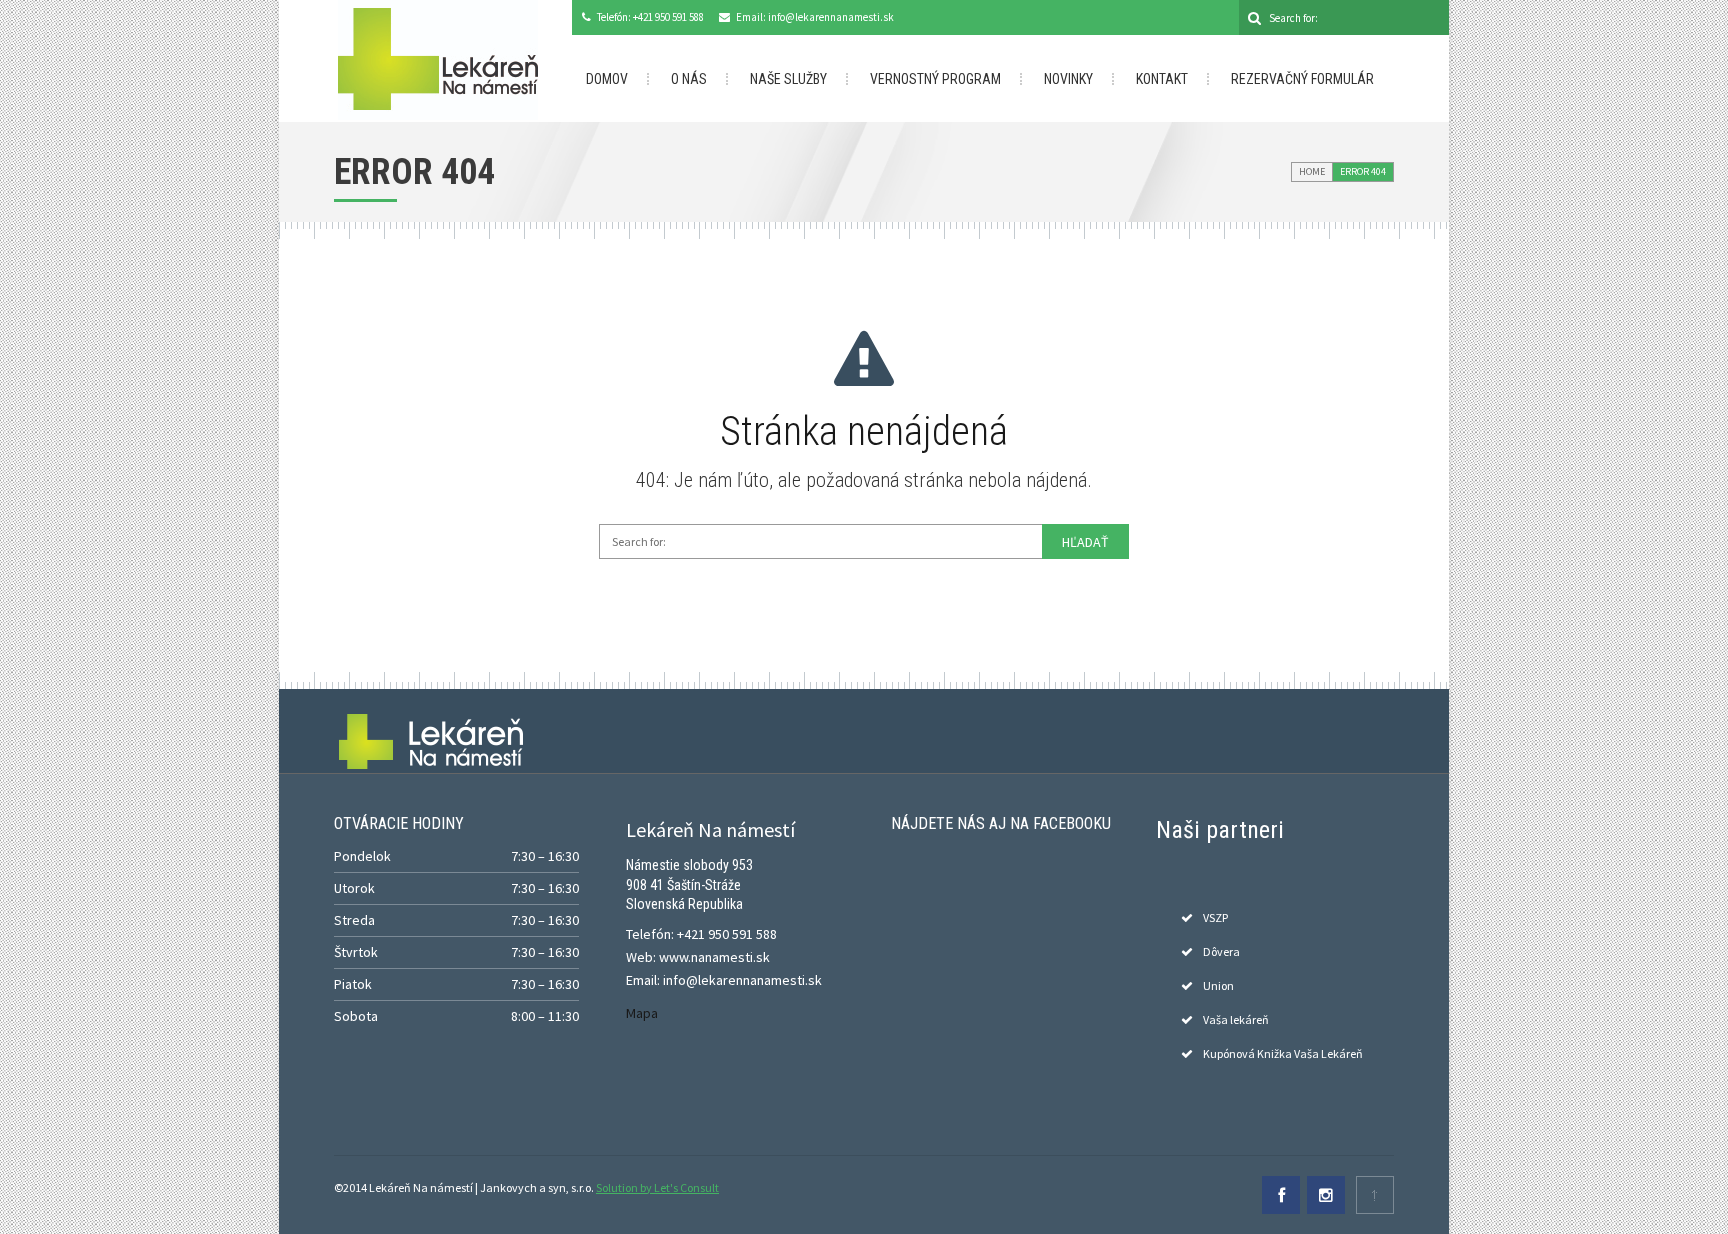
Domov (607, 79)
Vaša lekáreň (1236, 1019)
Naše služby (788, 79)
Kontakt (1162, 79)
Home (1312, 171)
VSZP (1215, 917)
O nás (689, 79)
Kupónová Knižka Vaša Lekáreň (1283, 1053)
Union (1218, 985)
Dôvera (1221, 951)
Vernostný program (935, 79)
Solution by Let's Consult (657, 1187)
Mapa (642, 1013)
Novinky (1068, 79)
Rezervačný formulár (1302, 79)
